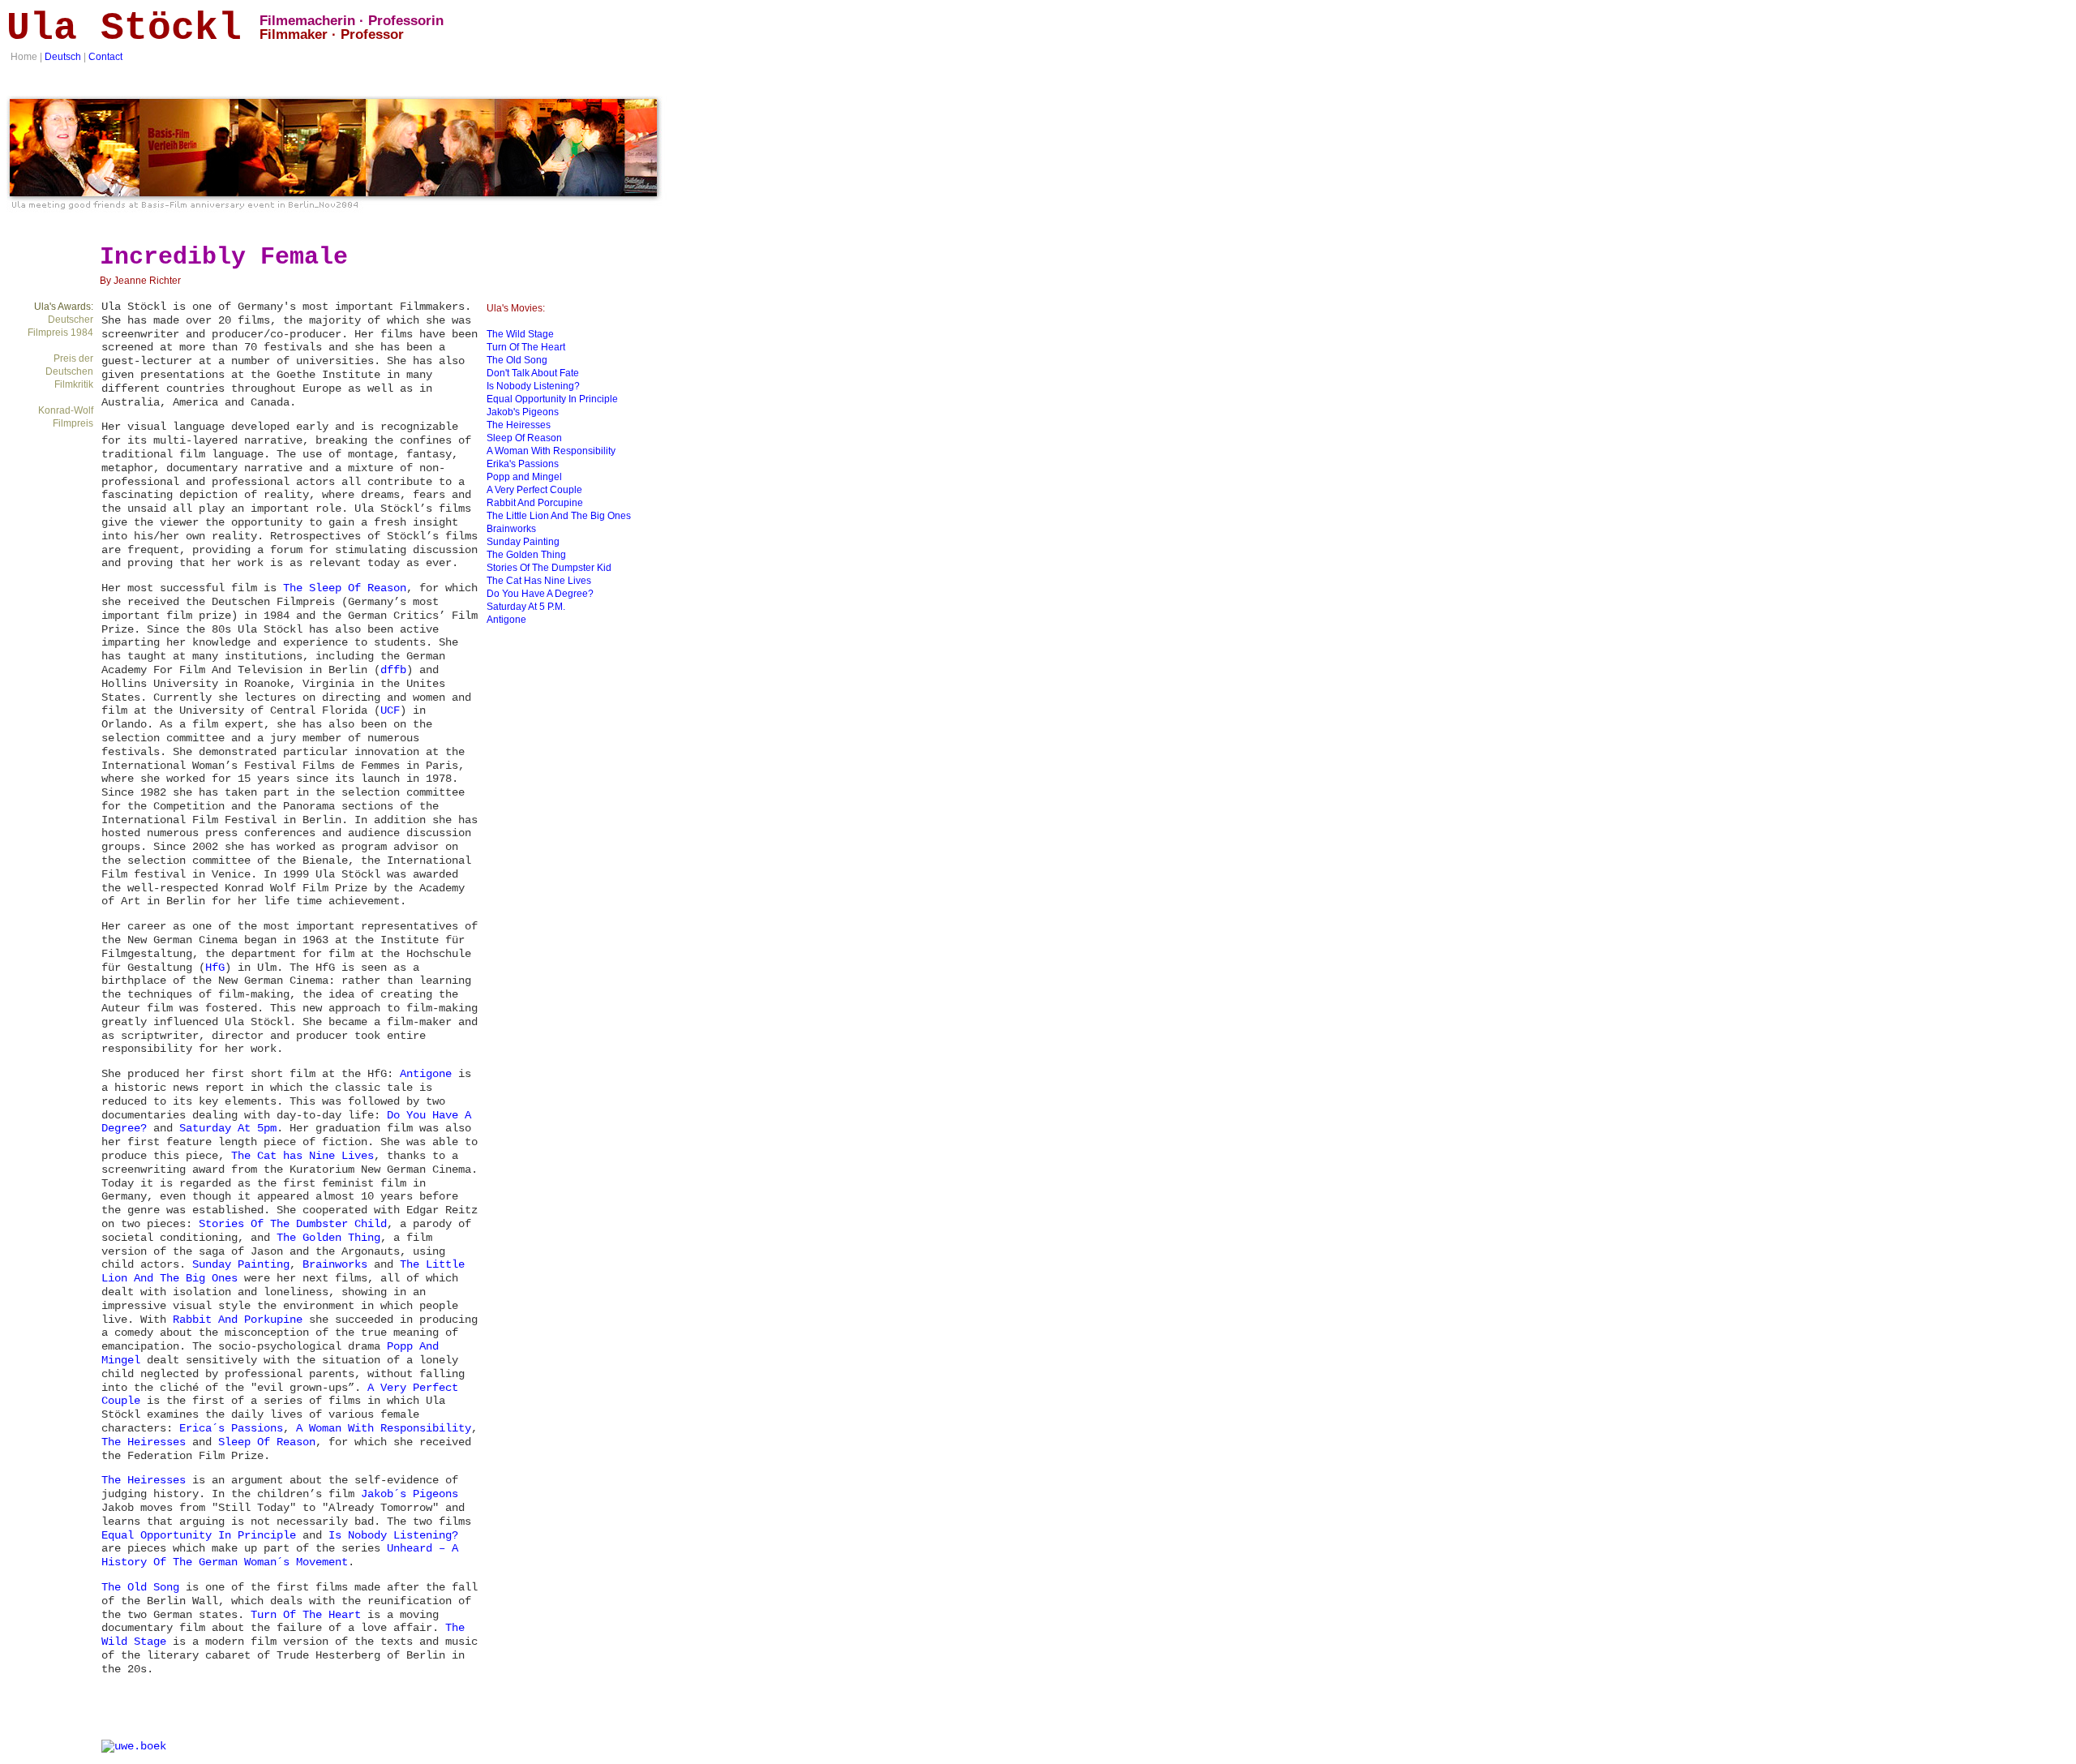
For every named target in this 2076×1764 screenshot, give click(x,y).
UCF (390, 710)
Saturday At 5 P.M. (526, 607)
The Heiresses (144, 1442)
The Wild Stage (520, 334)
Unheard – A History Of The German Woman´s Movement (280, 1555)
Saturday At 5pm (228, 1128)
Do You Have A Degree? (540, 594)
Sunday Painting (241, 1264)
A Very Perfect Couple (534, 490)
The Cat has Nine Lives (302, 1156)
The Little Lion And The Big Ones (559, 516)
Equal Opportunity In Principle (199, 1535)
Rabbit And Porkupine (238, 1320)
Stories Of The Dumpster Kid (549, 568)
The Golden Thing (328, 1238)
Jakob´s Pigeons (410, 1494)
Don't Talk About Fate (533, 373)
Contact (105, 57)
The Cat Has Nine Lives (539, 581)
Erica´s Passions (231, 1428)
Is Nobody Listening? (393, 1535)
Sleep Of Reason (267, 1442)
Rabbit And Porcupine (535, 503)
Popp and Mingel (524, 477)
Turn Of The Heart (306, 1615)
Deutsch (63, 57)
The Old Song (140, 1587)
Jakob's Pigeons (523, 412)
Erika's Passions (523, 464)
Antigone (426, 1074)
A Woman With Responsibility (384, 1428)
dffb (393, 670)
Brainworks (335, 1264)
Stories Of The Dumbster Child (293, 1224)
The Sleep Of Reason (345, 588)
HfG (215, 968)
